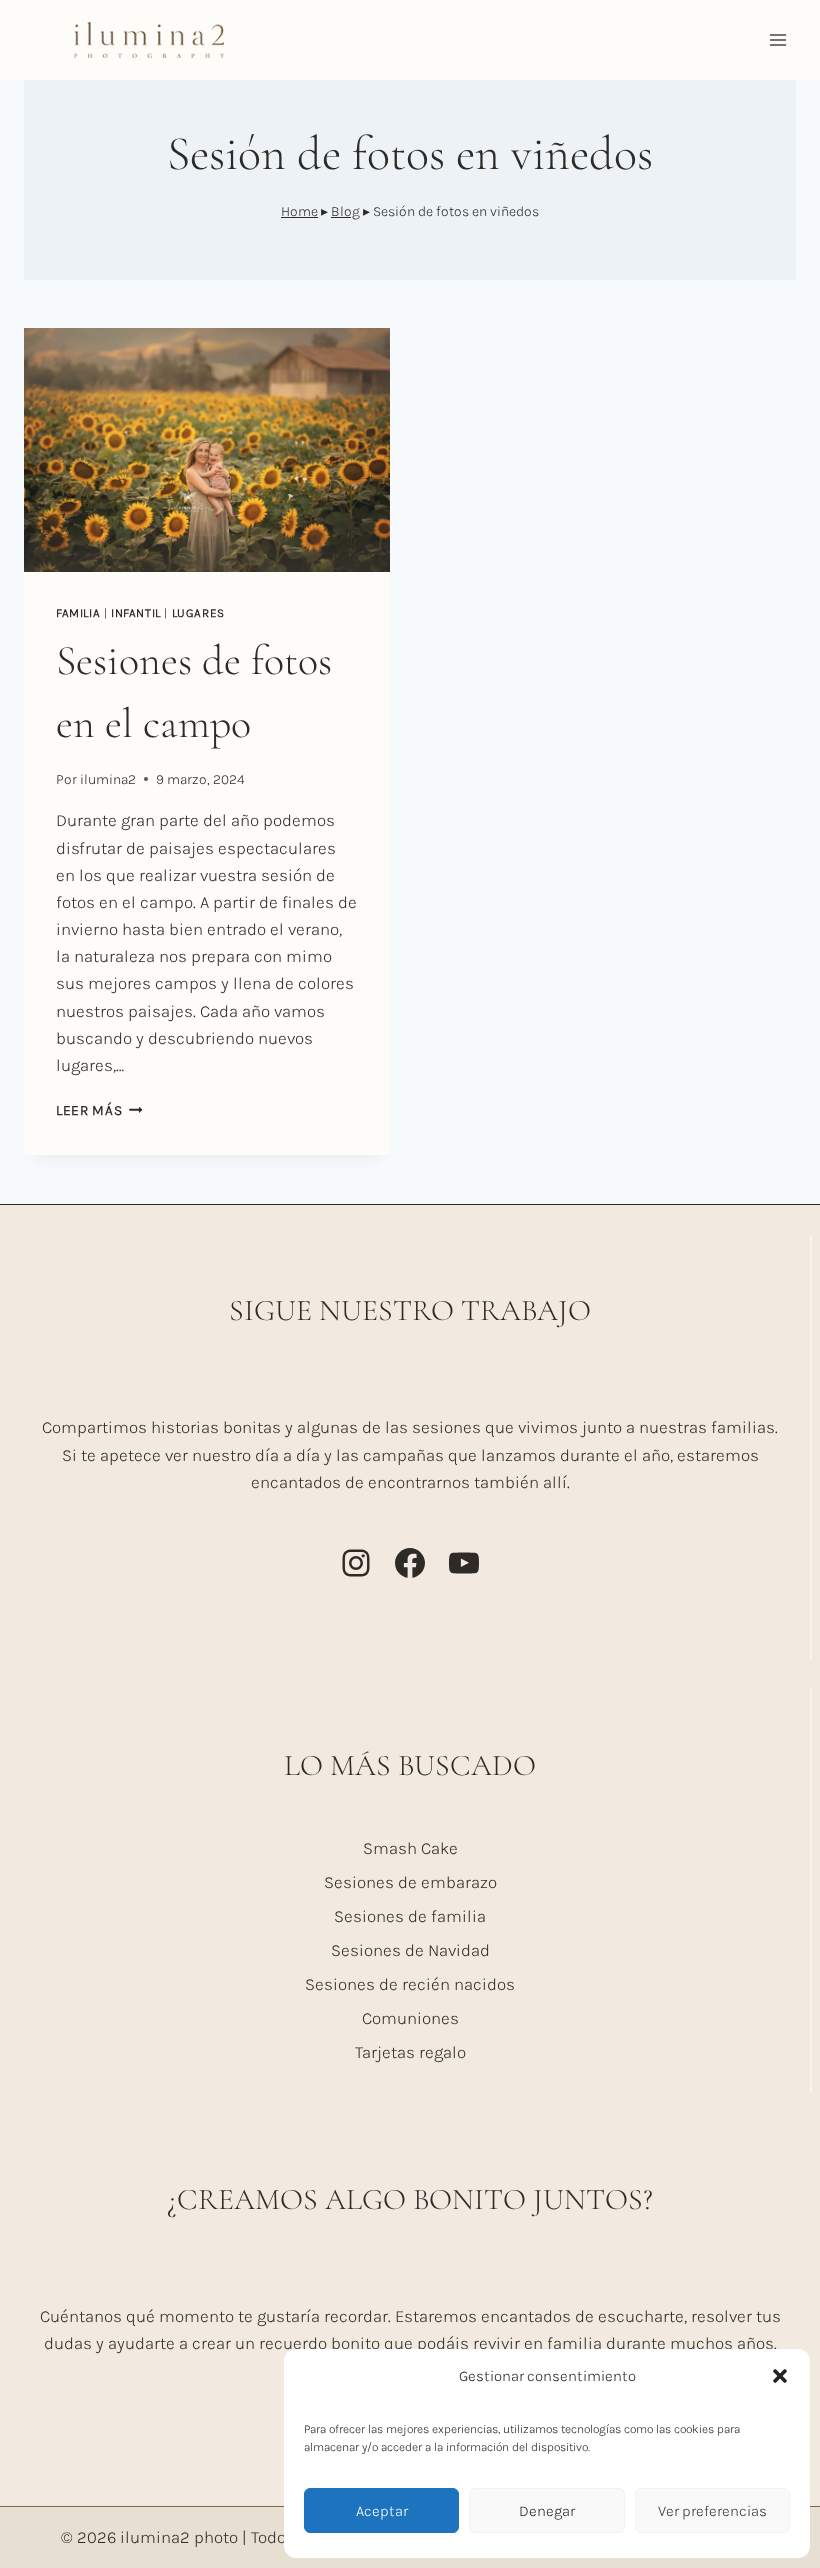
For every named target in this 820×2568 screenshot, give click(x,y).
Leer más (99, 1110)
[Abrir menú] (777, 39)
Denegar (547, 2511)
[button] (780, 2376)
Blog (345, 211)
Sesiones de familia (410, 1916)
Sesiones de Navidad (410, 1950)
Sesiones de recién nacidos (410, 1984)
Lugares (198, 613)
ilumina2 (108, 779)
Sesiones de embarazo (410, 1882)
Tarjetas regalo (410, 2052)
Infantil (136, 613)
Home (299, 211)
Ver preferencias (712, 2511)
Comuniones (410, 2018)
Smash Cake (410, 1848)
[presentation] (207, 450)
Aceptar (382, 2511)
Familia (78, 613)
